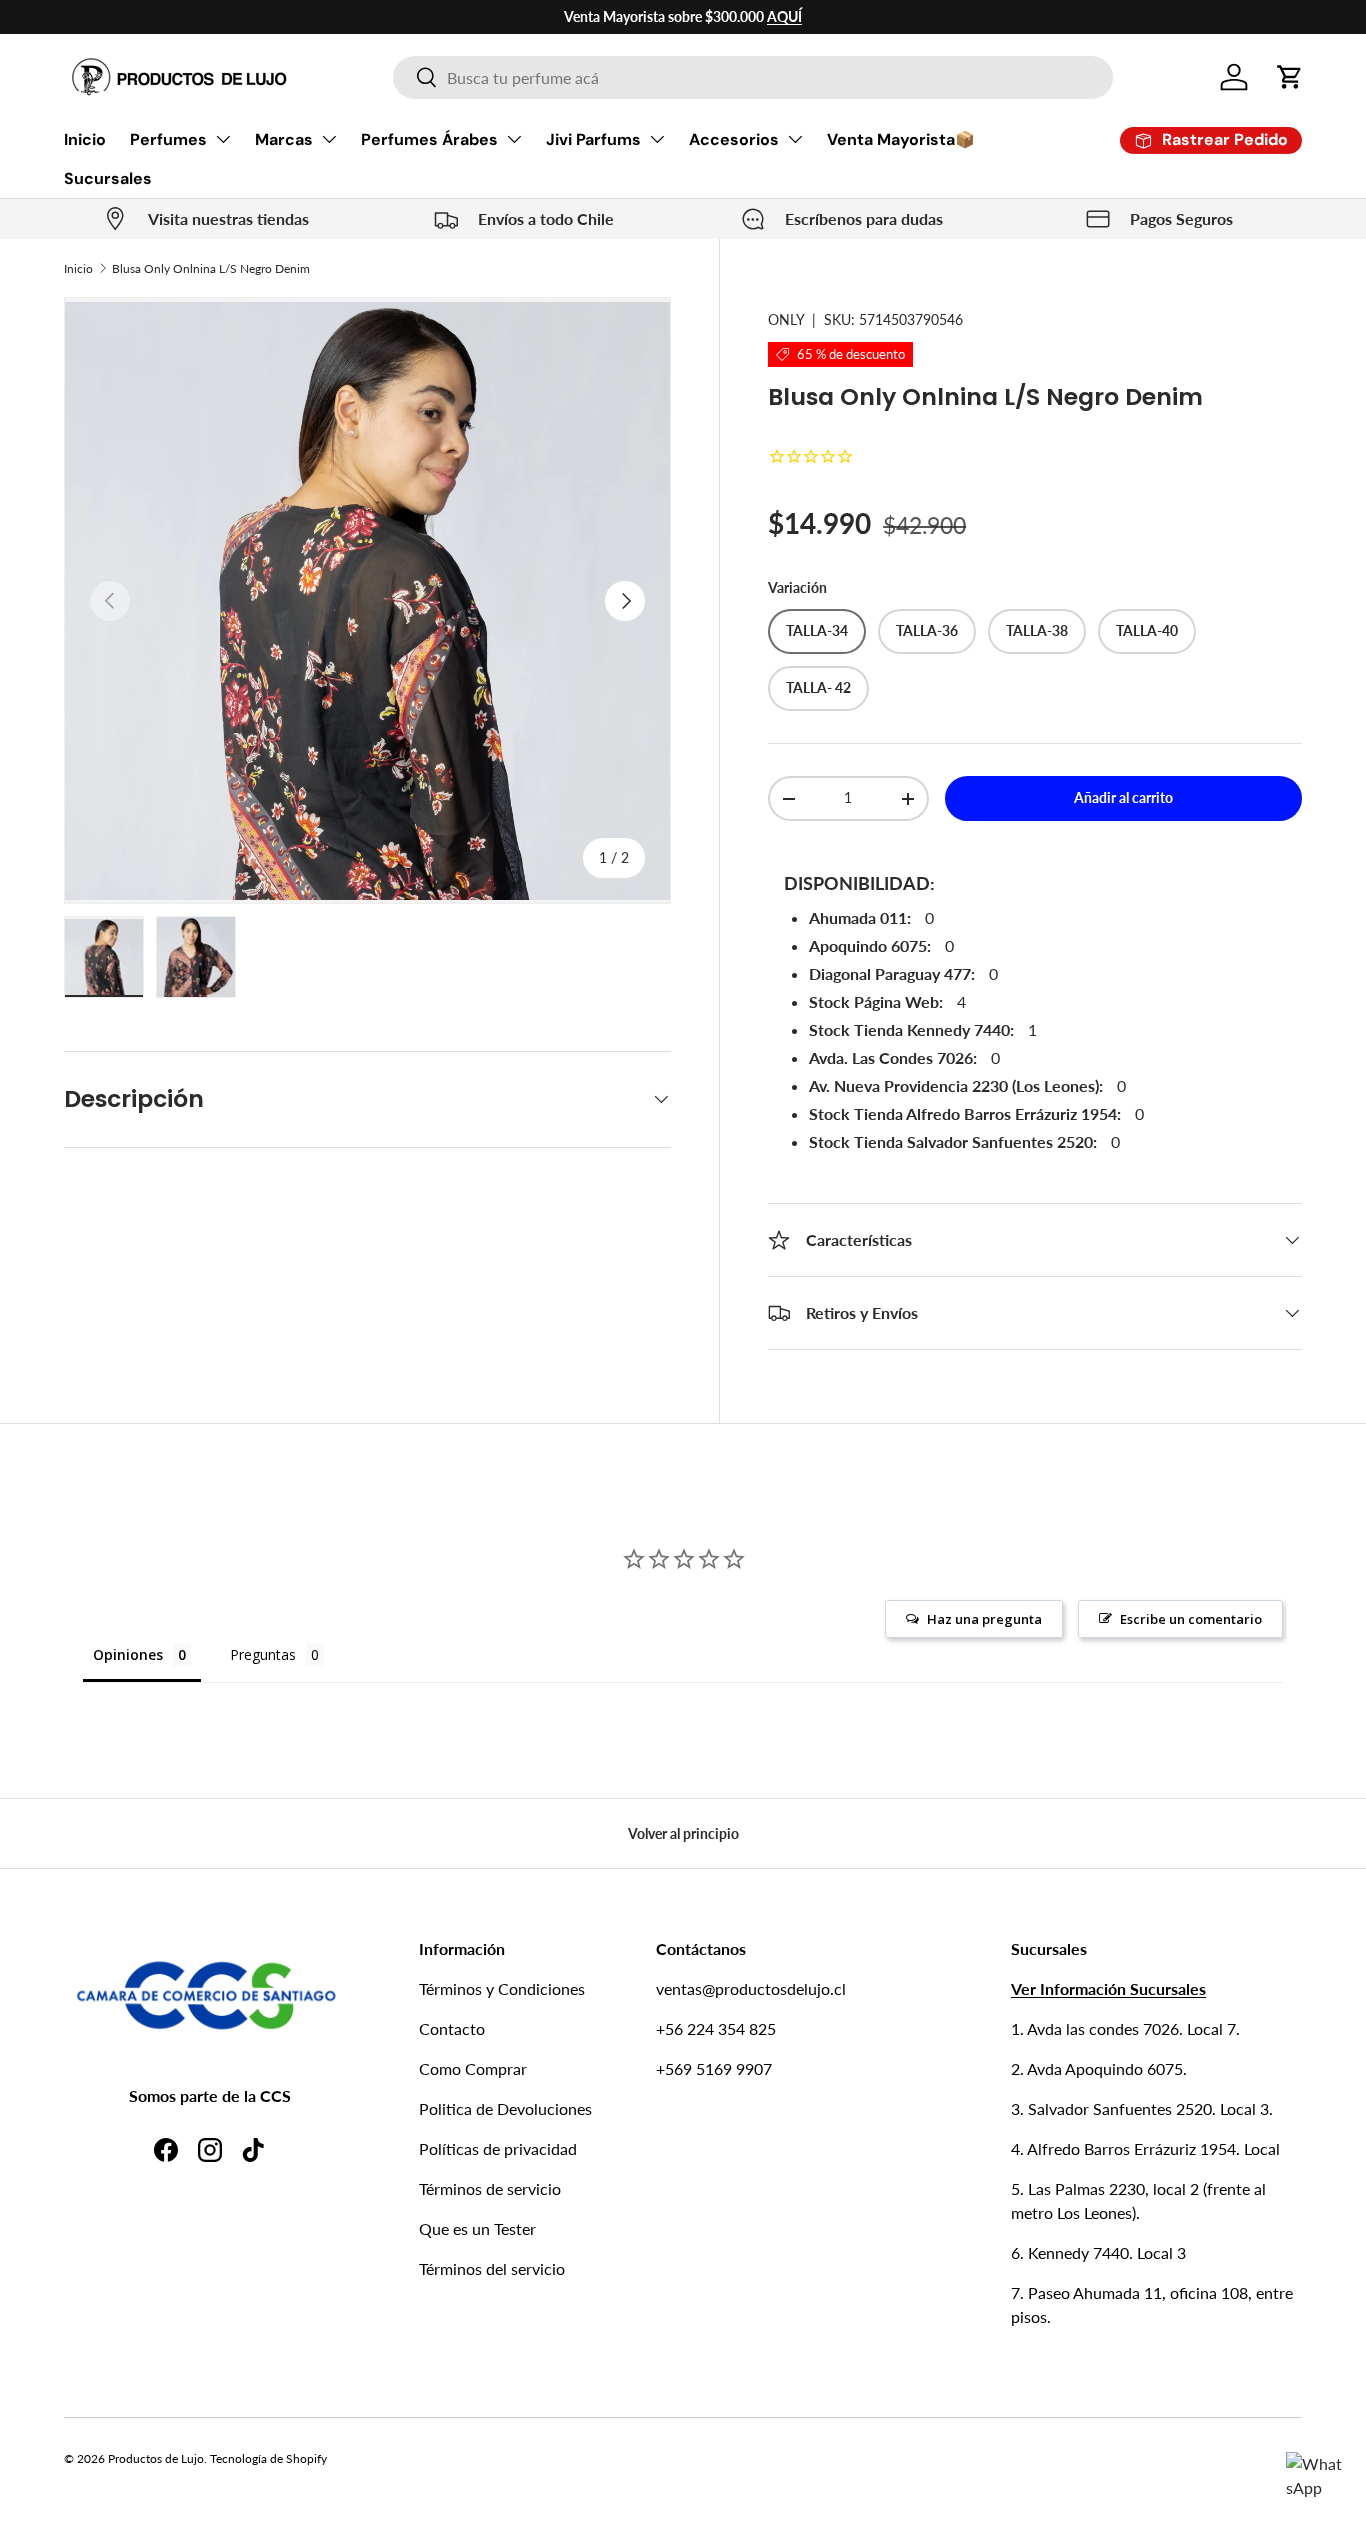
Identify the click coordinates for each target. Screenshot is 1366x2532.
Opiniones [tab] (128, 1654)
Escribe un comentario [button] (1191, 1619)
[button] (1290, 77)
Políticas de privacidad (498, 2148)
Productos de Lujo (156, 2458)
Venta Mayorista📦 (901, 139)
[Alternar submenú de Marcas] (329, 139)
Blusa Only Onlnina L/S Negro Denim (211, 268)
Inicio (85, 139)
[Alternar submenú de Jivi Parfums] (657, 139)
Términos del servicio (492, 2268)
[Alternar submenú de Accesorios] (795, 139)
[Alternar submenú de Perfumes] (223, 139)
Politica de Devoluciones (505, 2108)
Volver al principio (683, 1833)
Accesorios (734, 139)
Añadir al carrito (1123, 797)
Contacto (452, 2028)
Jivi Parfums (593, 139)
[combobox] (753, 77)
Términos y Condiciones (502, 1988)
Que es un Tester (477, 2228)
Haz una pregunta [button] (984, 1619)
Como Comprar (473, 2068)
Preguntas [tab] (263, 1654)
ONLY (786, 319)
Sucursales (108, 178)
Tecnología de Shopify (268, 2458)
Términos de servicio (490, 2188)
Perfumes (168, 139)
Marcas (284, 139)
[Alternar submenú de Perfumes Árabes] (514, 139)
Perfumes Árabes (429, 139)
